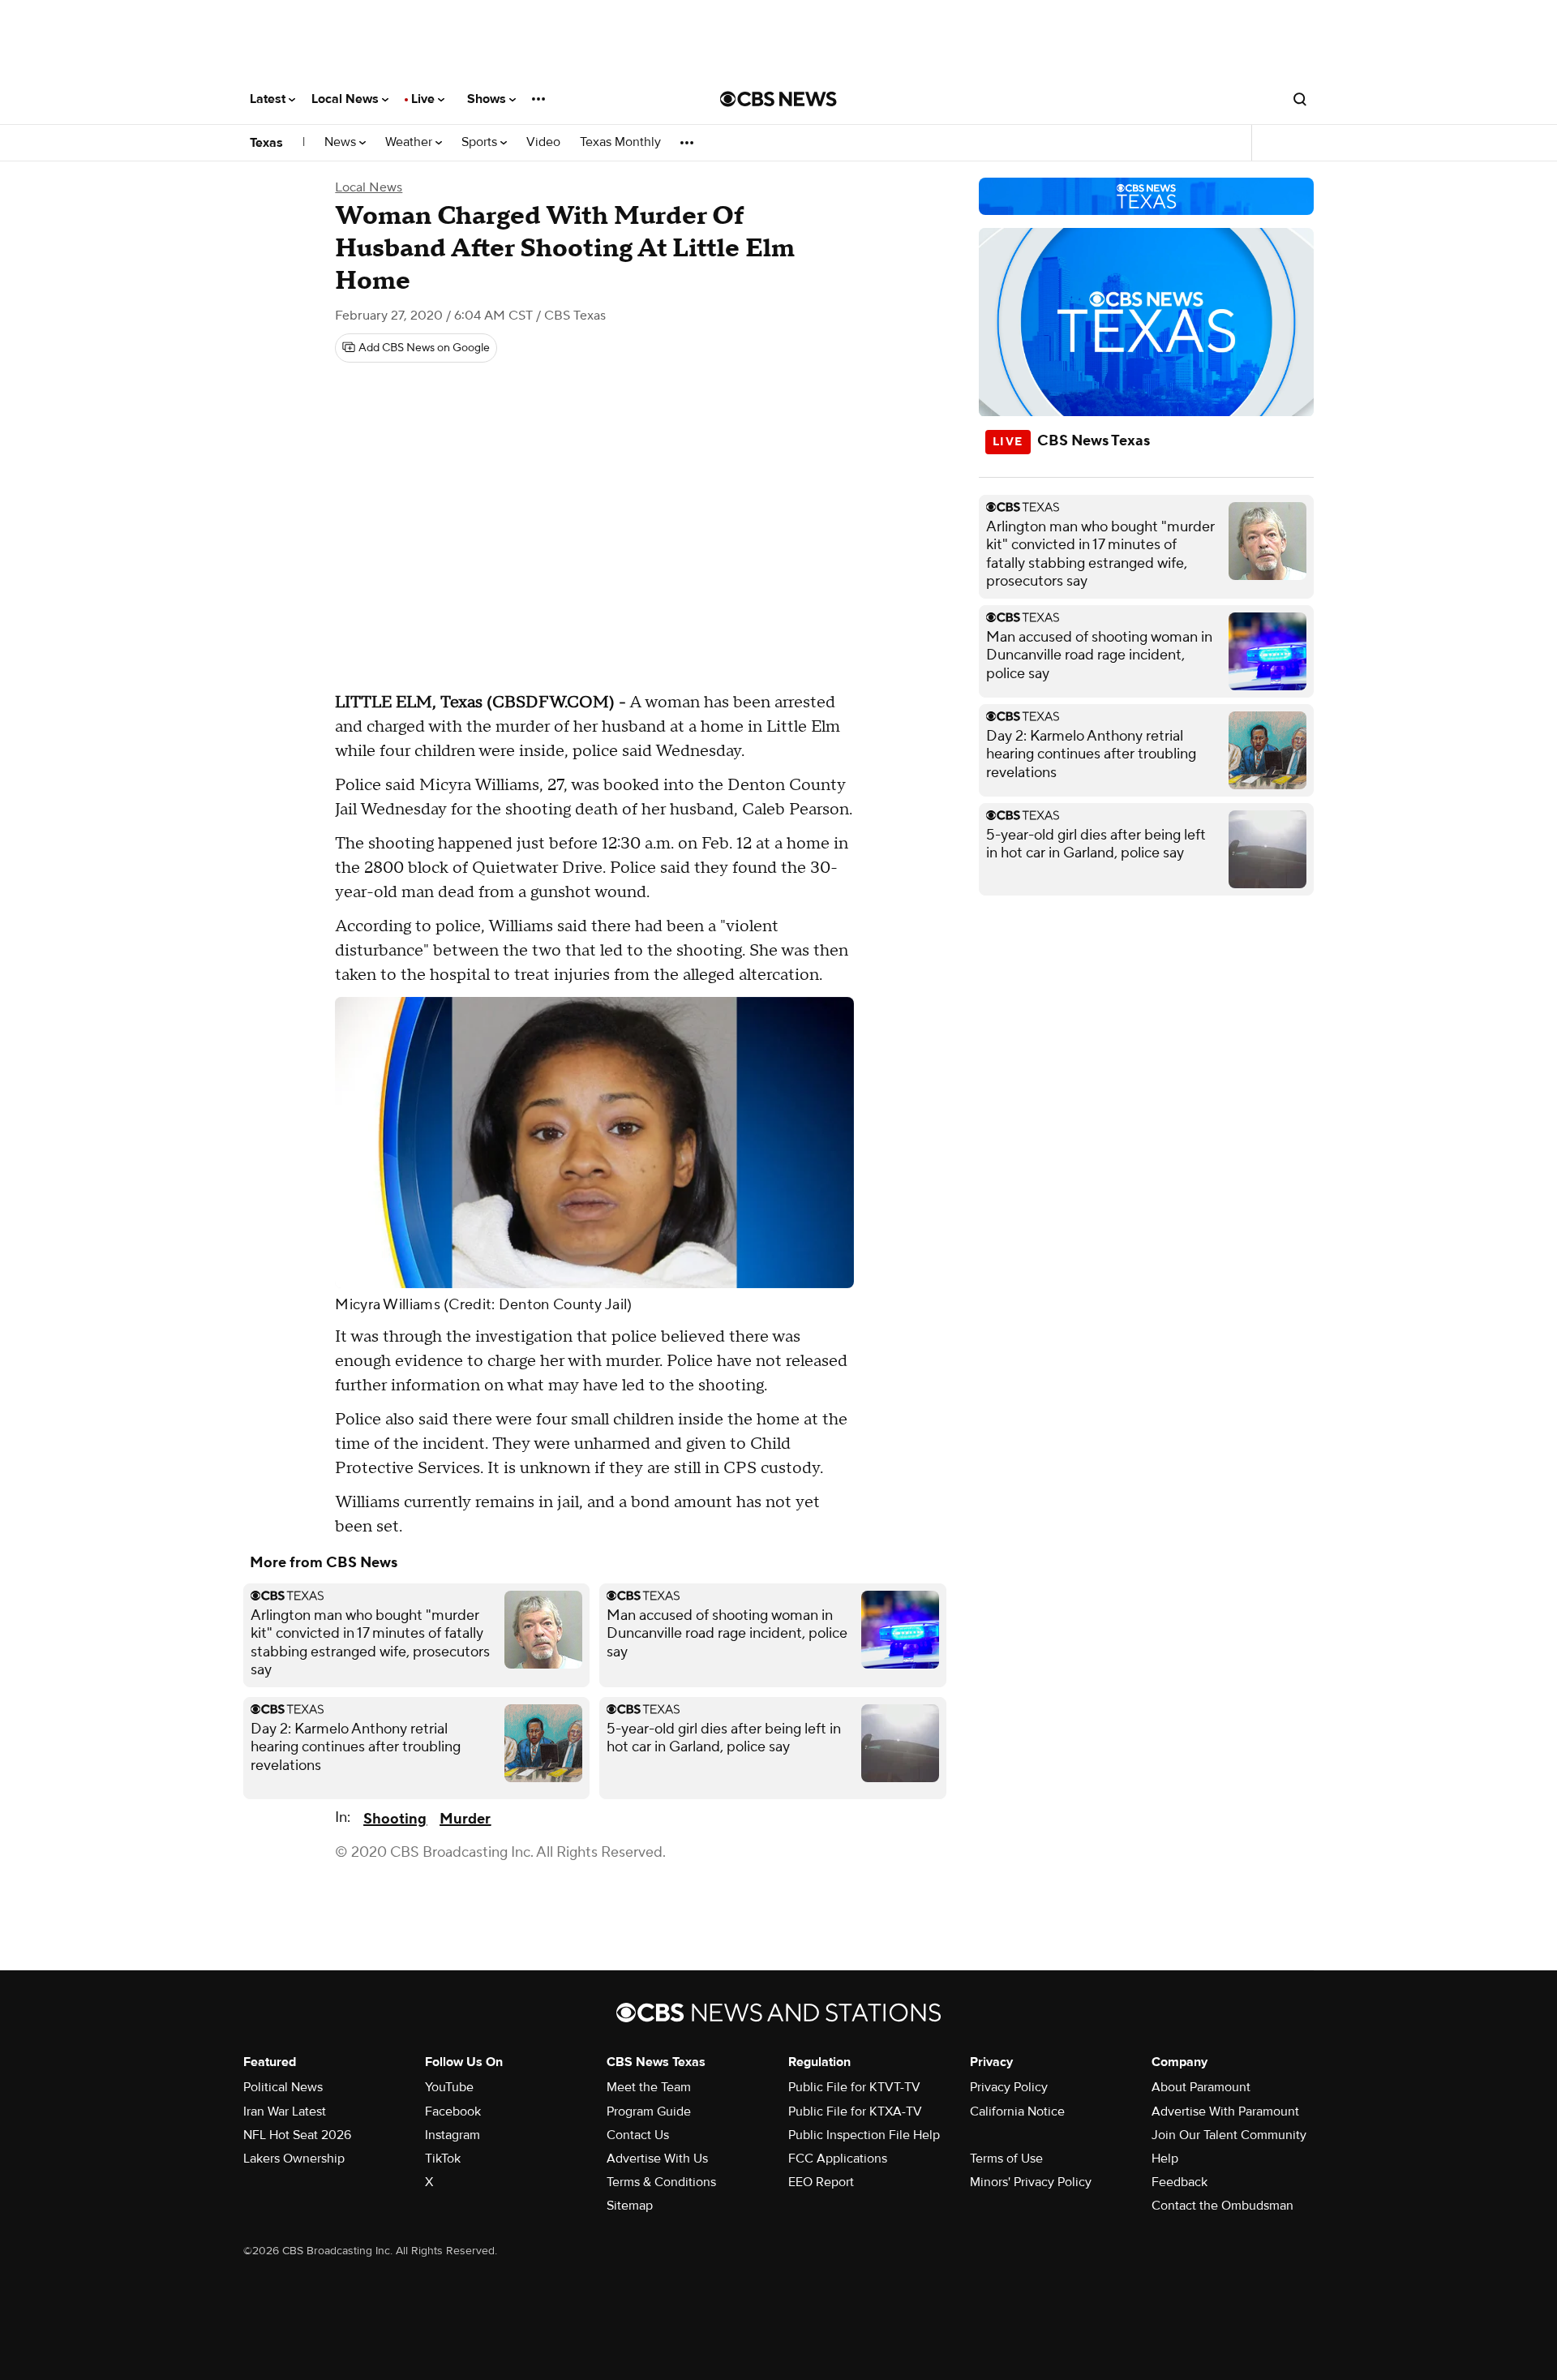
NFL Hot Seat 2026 (297, 2135)
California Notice (1017, 2111)
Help (1165, 2159)
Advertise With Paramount (1225, 2111)
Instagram (453, 2135)
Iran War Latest (285, 2111)
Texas (266, 143)
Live (425, 99)
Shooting (395, 1819)
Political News (283, 2087)
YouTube (449, 2087)
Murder (465, 1819)
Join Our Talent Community (1229, 2135)
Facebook (453, 2111)
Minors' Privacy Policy (1031, 2182)
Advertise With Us (657, 2159)
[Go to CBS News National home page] (778, 99)
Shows (488, 99)
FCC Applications (838, 2159)
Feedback (1180, 2182)
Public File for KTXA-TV (855, 2111)
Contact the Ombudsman (1222, 2206)
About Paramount (1201, 2087)
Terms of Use (1006, 2159)
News (342, 142)
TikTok (443, 2159)
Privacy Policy (1009, 2087)
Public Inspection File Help (864, 2135)
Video (543, 142)
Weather (410, 142)
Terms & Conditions (661, 2182)
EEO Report (821, 2182)
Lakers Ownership (294, 2159)
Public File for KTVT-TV (854, 2087)
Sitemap (630, 2206)
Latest (269, 99)
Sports (481, 142)
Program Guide (649, 2111)
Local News (347, 99)
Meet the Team (649, 2087)
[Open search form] (1300, 99)
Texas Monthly (620, 142)
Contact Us (638, 2135)
